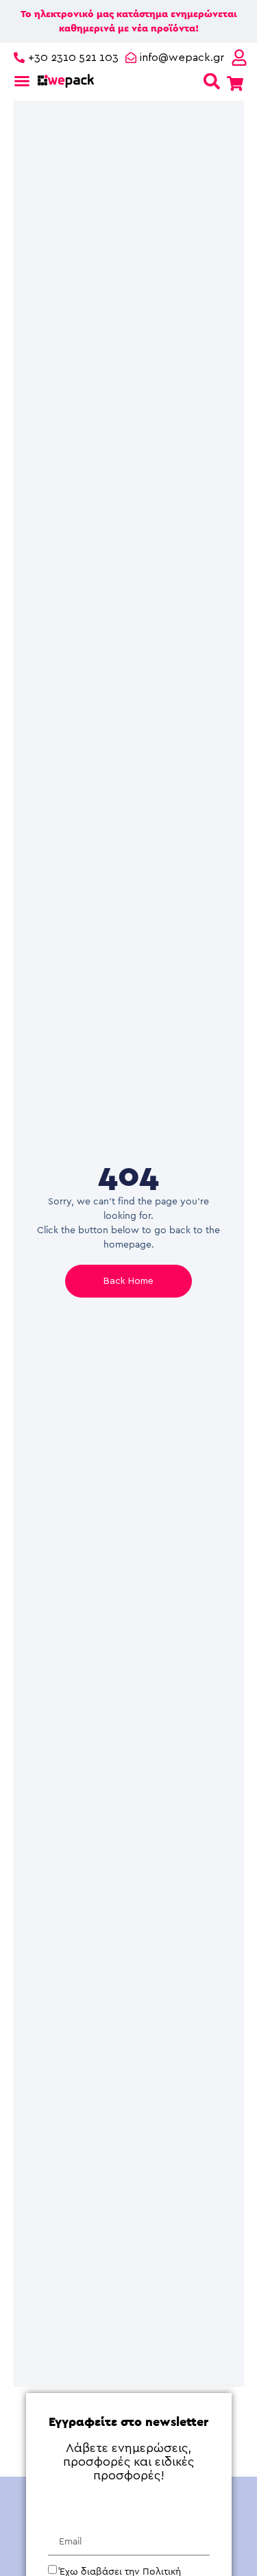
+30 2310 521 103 (73, 58)
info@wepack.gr (182, 58)
